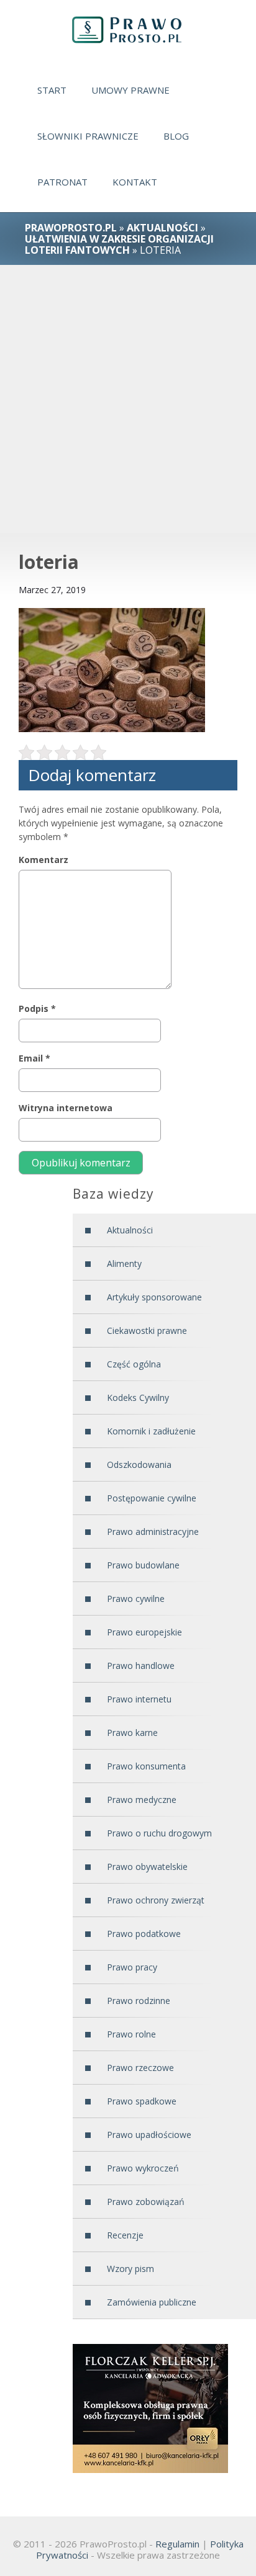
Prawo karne (132, 1733)
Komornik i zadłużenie (151, 1431)
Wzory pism (130, 2269)
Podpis (37, 1008)
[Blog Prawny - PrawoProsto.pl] (128, 30)
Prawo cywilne (136, 1599)
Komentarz (43, 860)
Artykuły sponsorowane (154, 1297)
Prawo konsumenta (146, 1766)
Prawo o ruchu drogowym (159, 1833)
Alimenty (124, 1263)
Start (52, 90)
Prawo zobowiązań (146, 2202)
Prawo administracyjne (153, 1532)
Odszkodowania (139, 1465)
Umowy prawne (130, 90)
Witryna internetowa (66, 1108)
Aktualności (162, 228)
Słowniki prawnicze (88, 136)
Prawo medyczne (142, 1800)
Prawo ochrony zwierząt (156, 1900)
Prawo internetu (139, 1699)
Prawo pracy (132, 1967)
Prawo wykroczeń (143, 2168)
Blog (176, 136)
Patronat (62, 182)
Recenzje (125, 2235)
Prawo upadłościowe (149, 2135)
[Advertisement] (128, 399)
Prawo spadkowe (142, 2101)
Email (34, 1058)
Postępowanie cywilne (152, 1498)
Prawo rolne (131, 2034)
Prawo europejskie (144, 1632)
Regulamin (177, 2544)
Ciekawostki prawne (147, 1330)
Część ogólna (134, 1364)
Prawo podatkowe (144, 1934)
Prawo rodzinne (139, 2001)
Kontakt (135, 182)
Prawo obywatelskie (147, 1867)
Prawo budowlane (143, 1565)
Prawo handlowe (141, 1666)
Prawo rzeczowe (140, 2068)
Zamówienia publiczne (152, 2302)
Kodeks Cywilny (138, 1398)
